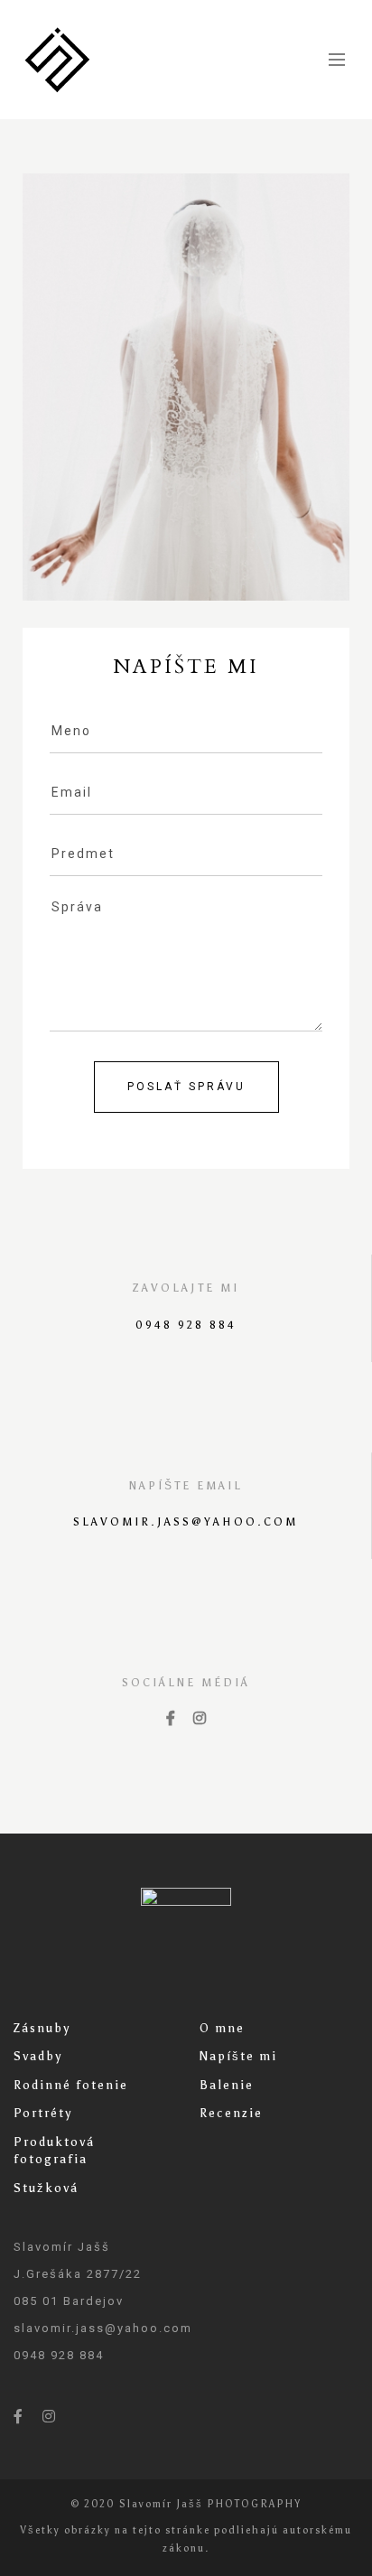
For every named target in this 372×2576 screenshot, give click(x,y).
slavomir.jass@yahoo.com (186, 1522)
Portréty (43, 2113)
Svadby (38, 2056)
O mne (222, 2028)
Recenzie (231, 2113)
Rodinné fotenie (71, 2085)
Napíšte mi (238, 2056)
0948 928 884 (186, 1325)
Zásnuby (42, 2028)
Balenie (227, 2085)
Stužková (46, 2188)
